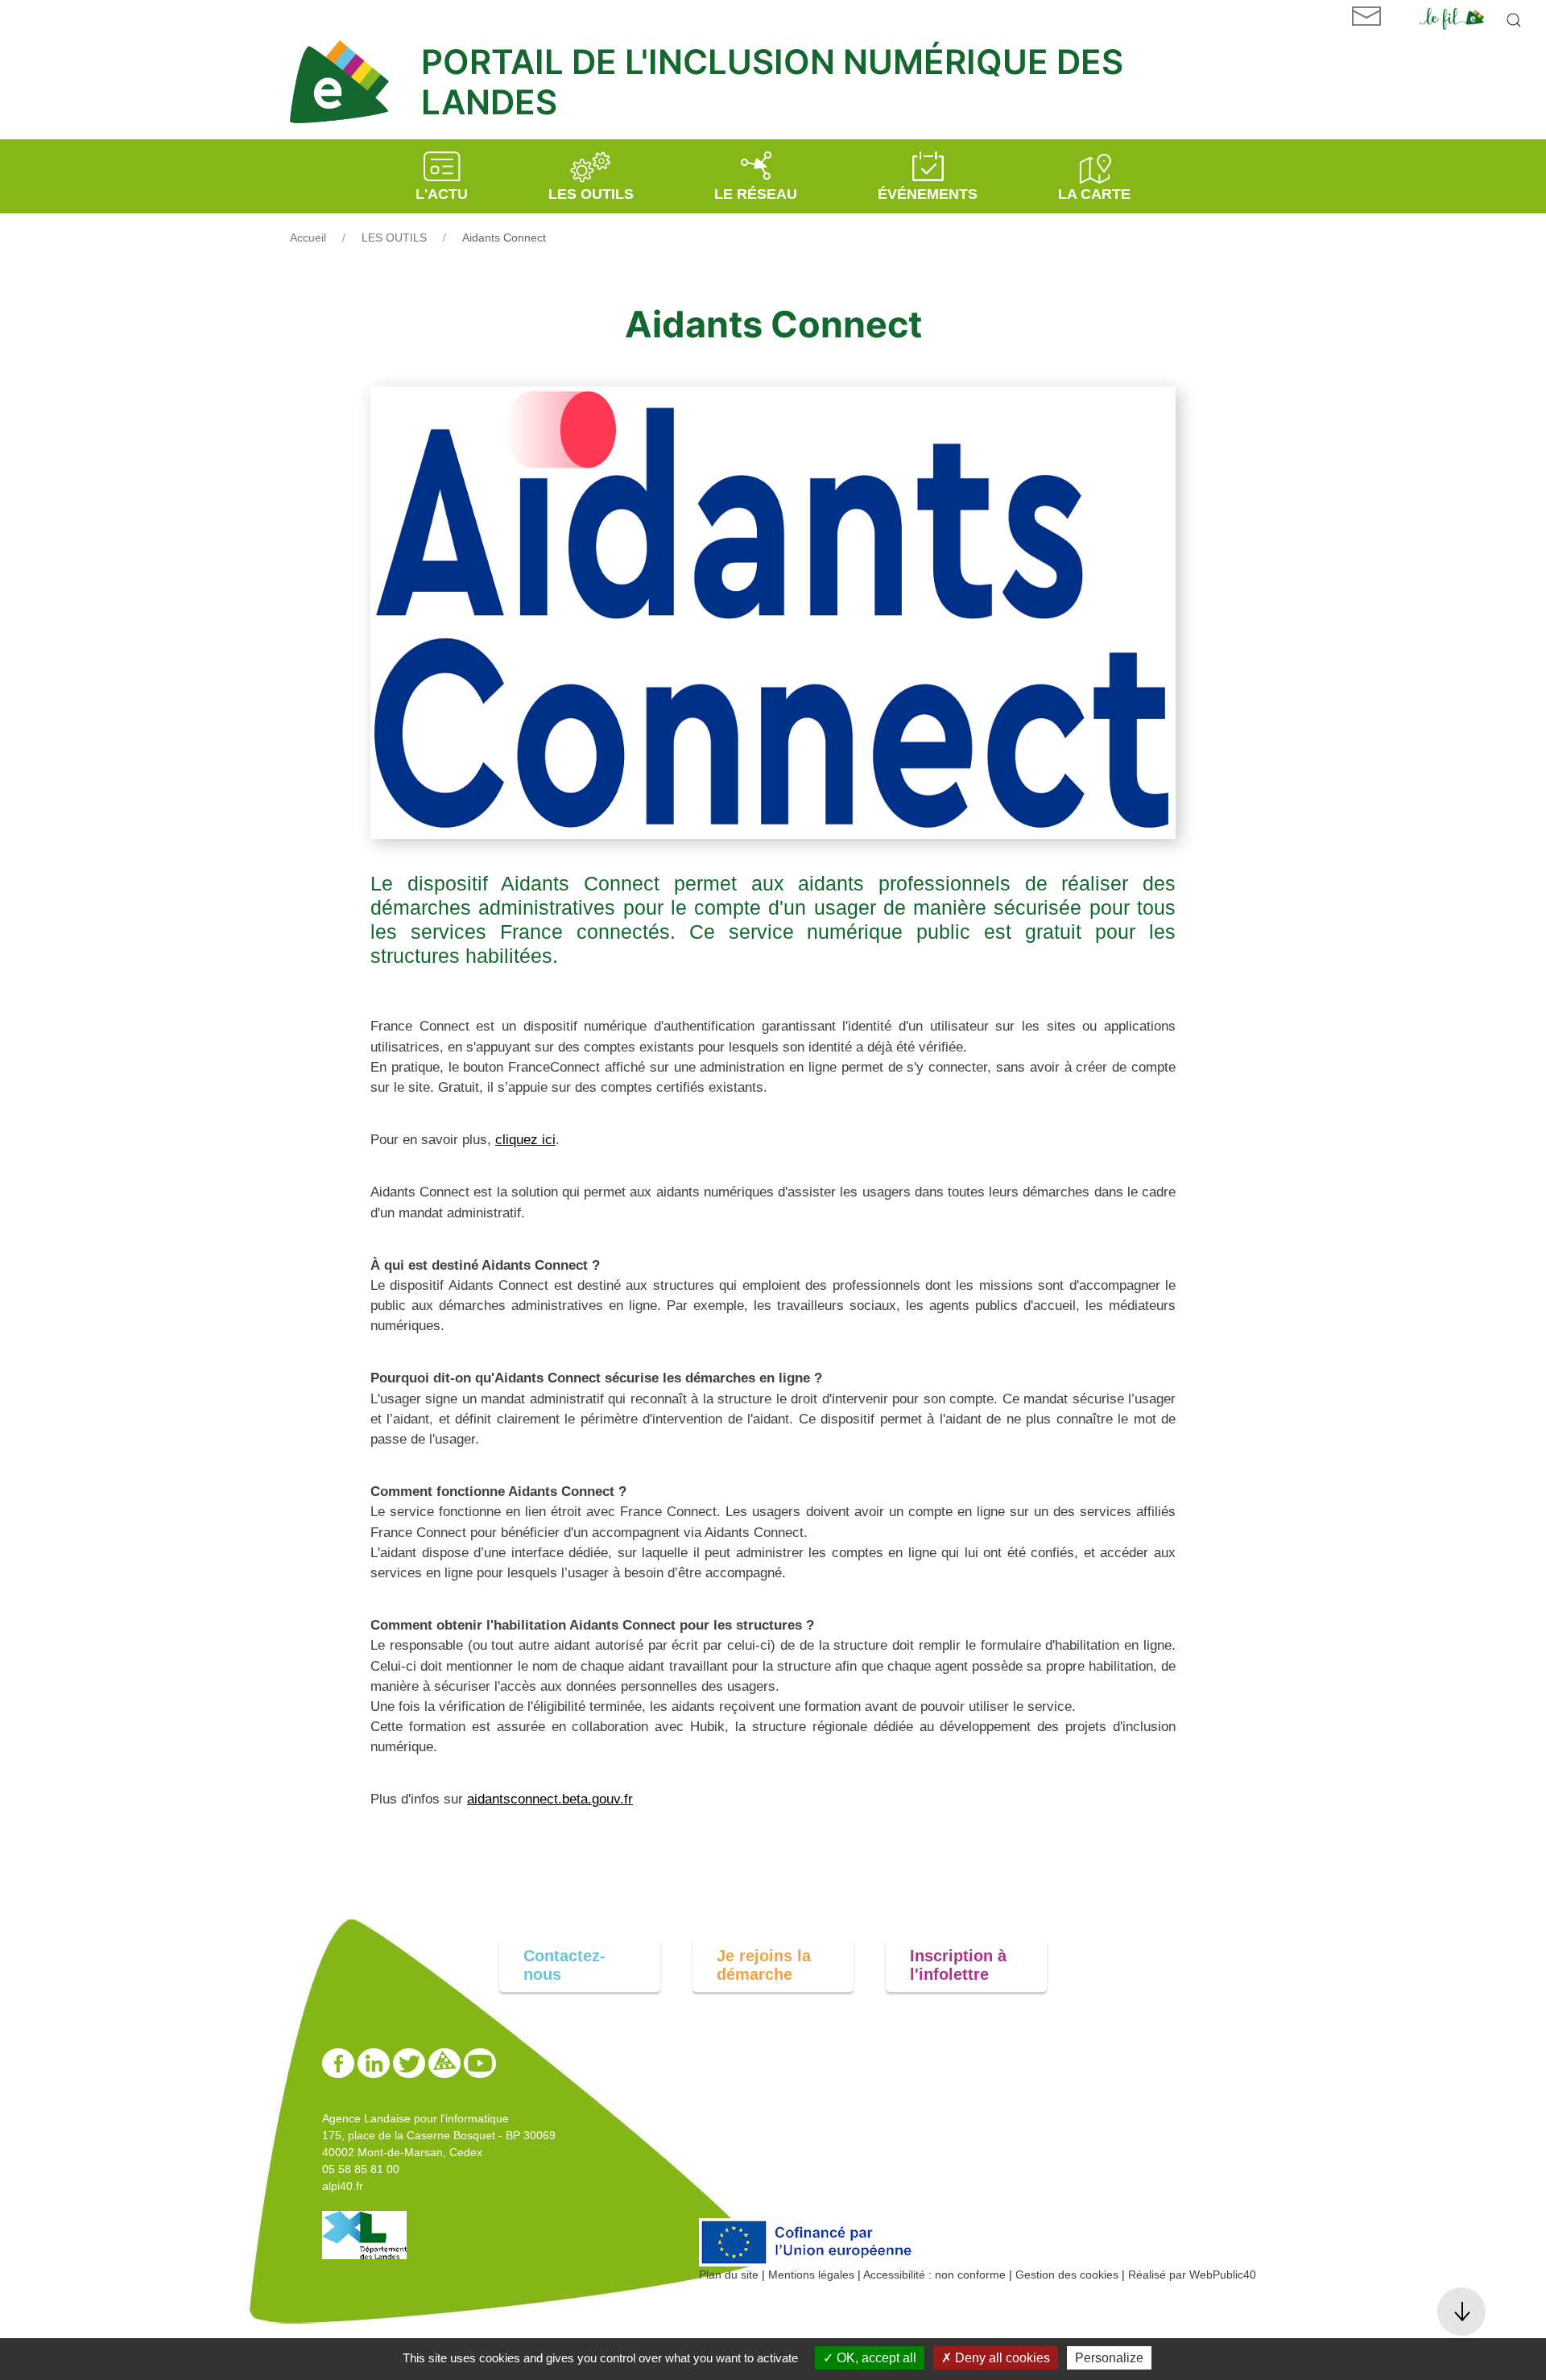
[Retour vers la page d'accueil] (347, 82)
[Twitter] (411, 2062)
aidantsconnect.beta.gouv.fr (550, 1799)
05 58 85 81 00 (361, 2169)
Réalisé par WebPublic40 (1192, 2275)
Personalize (1109, 2358)
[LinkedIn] (375, 2062)
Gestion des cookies (1067, 2275)
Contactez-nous (564, 1965)
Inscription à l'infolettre (958, 1965)
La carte (1094, 194)
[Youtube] (480, 2062)
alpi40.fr (343, 2186)
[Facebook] (340, 2062)
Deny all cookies (1001, 2358)
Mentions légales (811, 2275)
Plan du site (729, 2275)
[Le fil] (1452, 18)
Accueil (308, 238)
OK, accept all (875, 2358)
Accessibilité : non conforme (934, 2275)
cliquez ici (525, 1140)
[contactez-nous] (1366, 16)
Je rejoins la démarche (764, 1965)
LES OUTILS (394, 238)
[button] (1514, 20)
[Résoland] (446, 2062)
